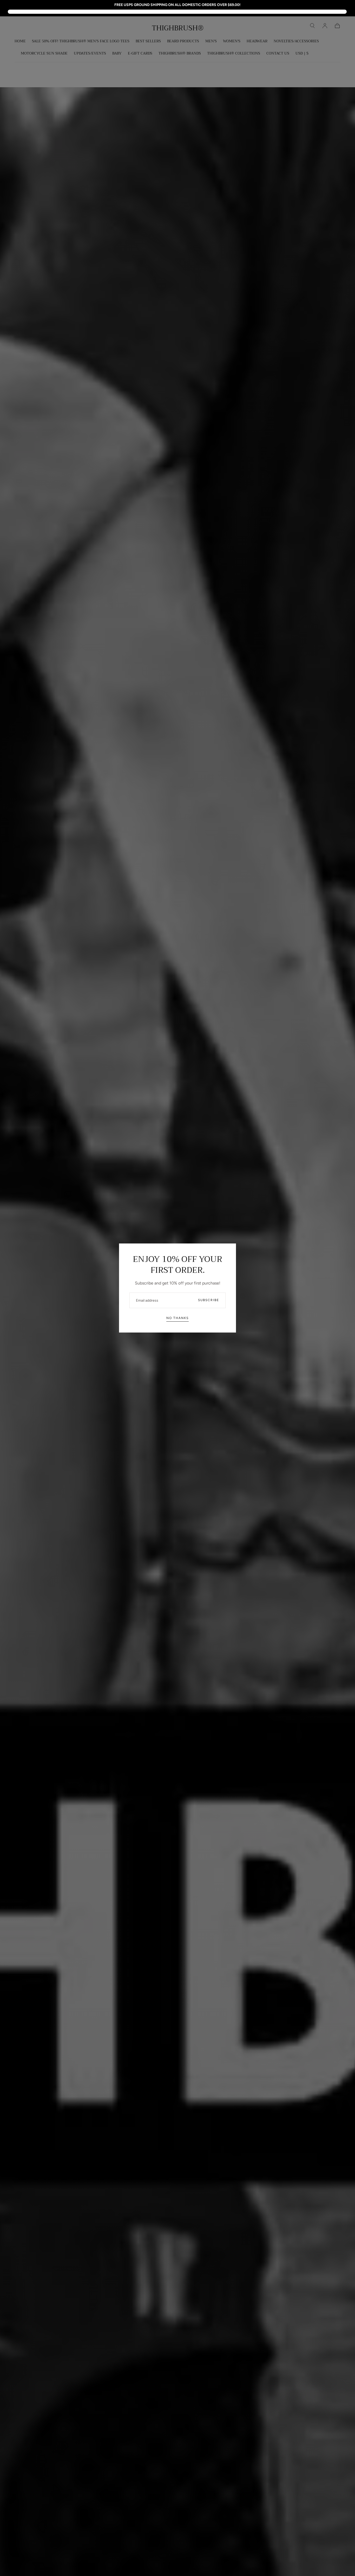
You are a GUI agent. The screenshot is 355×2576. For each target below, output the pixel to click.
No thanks (177, 1318)
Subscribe (209, 1300)
